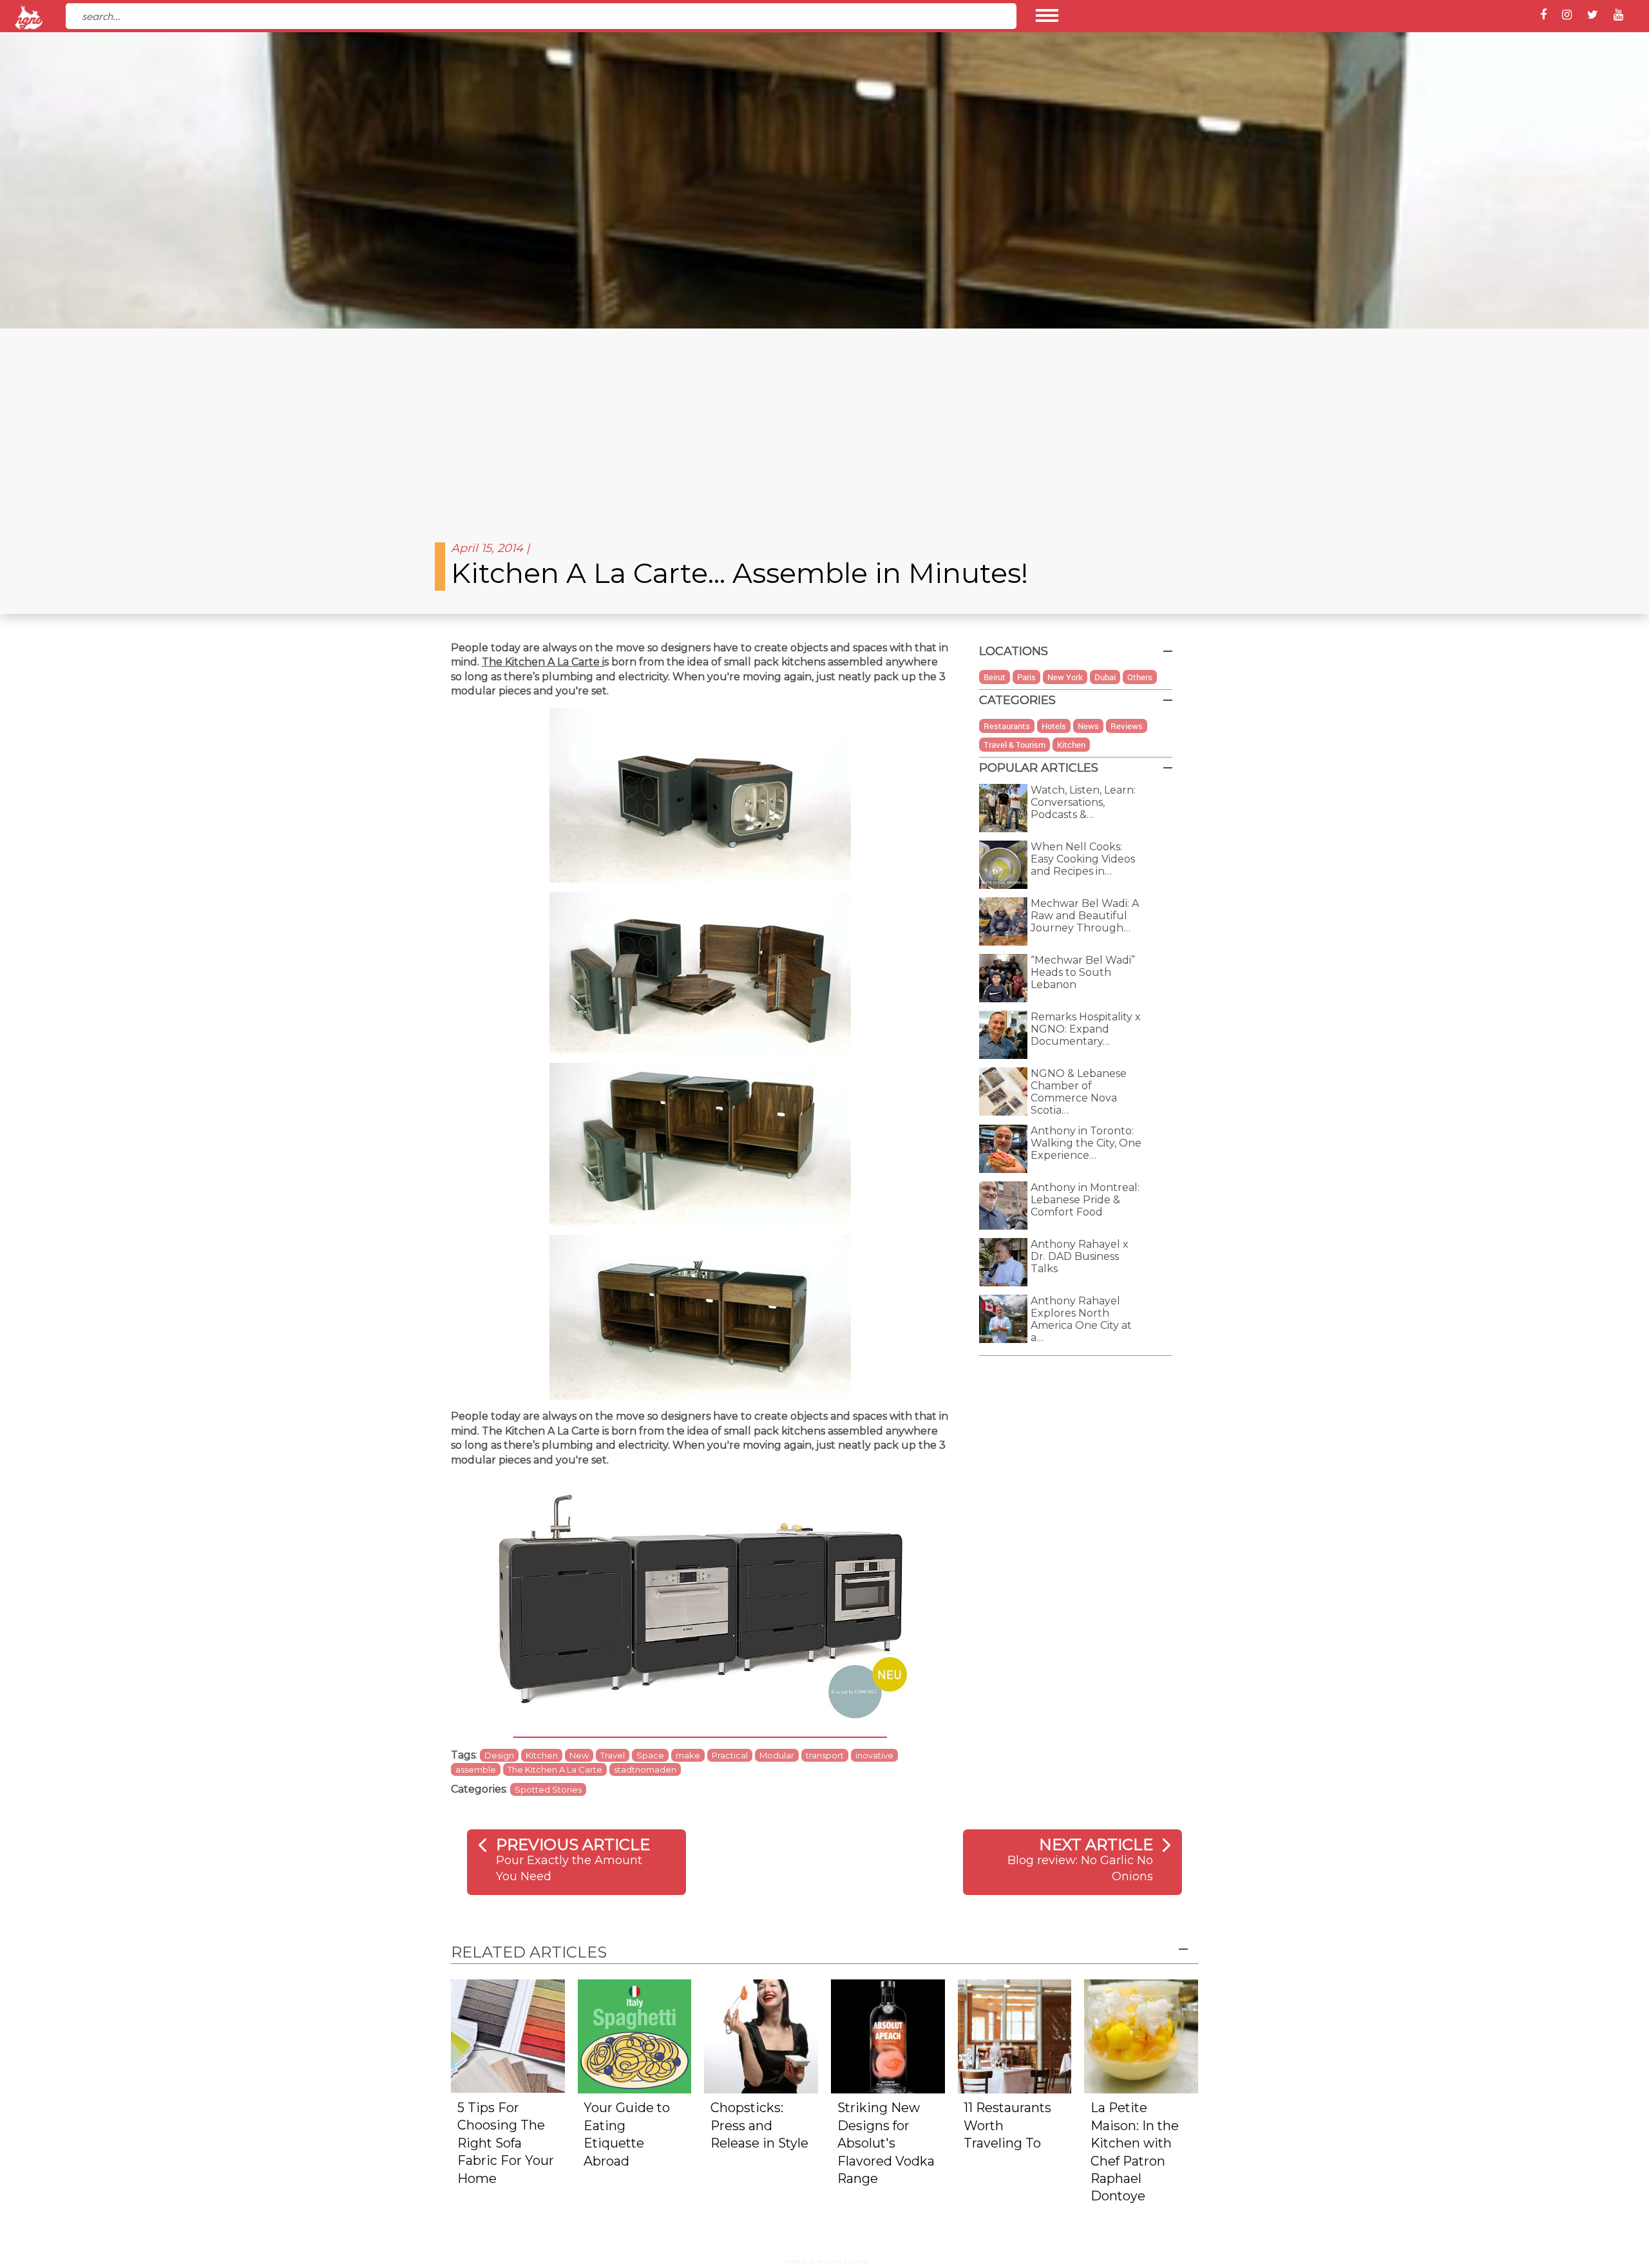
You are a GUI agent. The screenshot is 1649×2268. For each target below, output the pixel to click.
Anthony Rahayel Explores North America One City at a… (1081, 1319)
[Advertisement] (824, 425)
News (1088, 726)
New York (1065, 677)
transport (825, 1755)
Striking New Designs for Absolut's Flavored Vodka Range (886, 2143)
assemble (476, 1769)
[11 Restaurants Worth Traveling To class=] (1015, 2035)
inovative (874, 1755)
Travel (613, 1755)
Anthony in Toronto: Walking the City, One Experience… (1086, 1143)
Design (499, 1755)
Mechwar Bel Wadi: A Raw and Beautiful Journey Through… (1085, 916)
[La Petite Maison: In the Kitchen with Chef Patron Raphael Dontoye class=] (1141, 2035)
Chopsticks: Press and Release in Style (759, 2125)
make (688, 1755)
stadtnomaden (645, 1769)
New (579, 1755)
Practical (730, 1755)
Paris (1026, 677)
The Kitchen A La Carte (541, 662)
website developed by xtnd (825, 2261)
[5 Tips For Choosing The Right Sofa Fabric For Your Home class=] (508, 2035)
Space (650, 1755)
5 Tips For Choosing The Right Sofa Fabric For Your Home (506, 2143)
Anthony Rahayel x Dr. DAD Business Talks (1080, 1256)
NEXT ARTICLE (1096, 1844)
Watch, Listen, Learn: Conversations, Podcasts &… (1083, 802)
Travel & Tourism (1015, 745)
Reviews (1127, 726)
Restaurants (1007, 726)
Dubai (1105, 677)
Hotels (1054, 726)
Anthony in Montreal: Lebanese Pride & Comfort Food (1085, 1200)
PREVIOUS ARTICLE (573, 1844)
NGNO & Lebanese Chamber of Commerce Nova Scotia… (1079, 1092)
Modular (777, 1755)
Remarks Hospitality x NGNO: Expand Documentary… (1086, 1029)
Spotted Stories (548, 1789)
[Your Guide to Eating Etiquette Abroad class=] (635, 2035)
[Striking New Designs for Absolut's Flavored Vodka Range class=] (888, 2035)
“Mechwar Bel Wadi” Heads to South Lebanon (1083, 972)
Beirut (995, 677)
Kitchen (542, 1755)
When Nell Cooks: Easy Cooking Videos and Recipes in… (1083, 859)
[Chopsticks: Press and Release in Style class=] (761, 2035)
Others (1140, 677)
